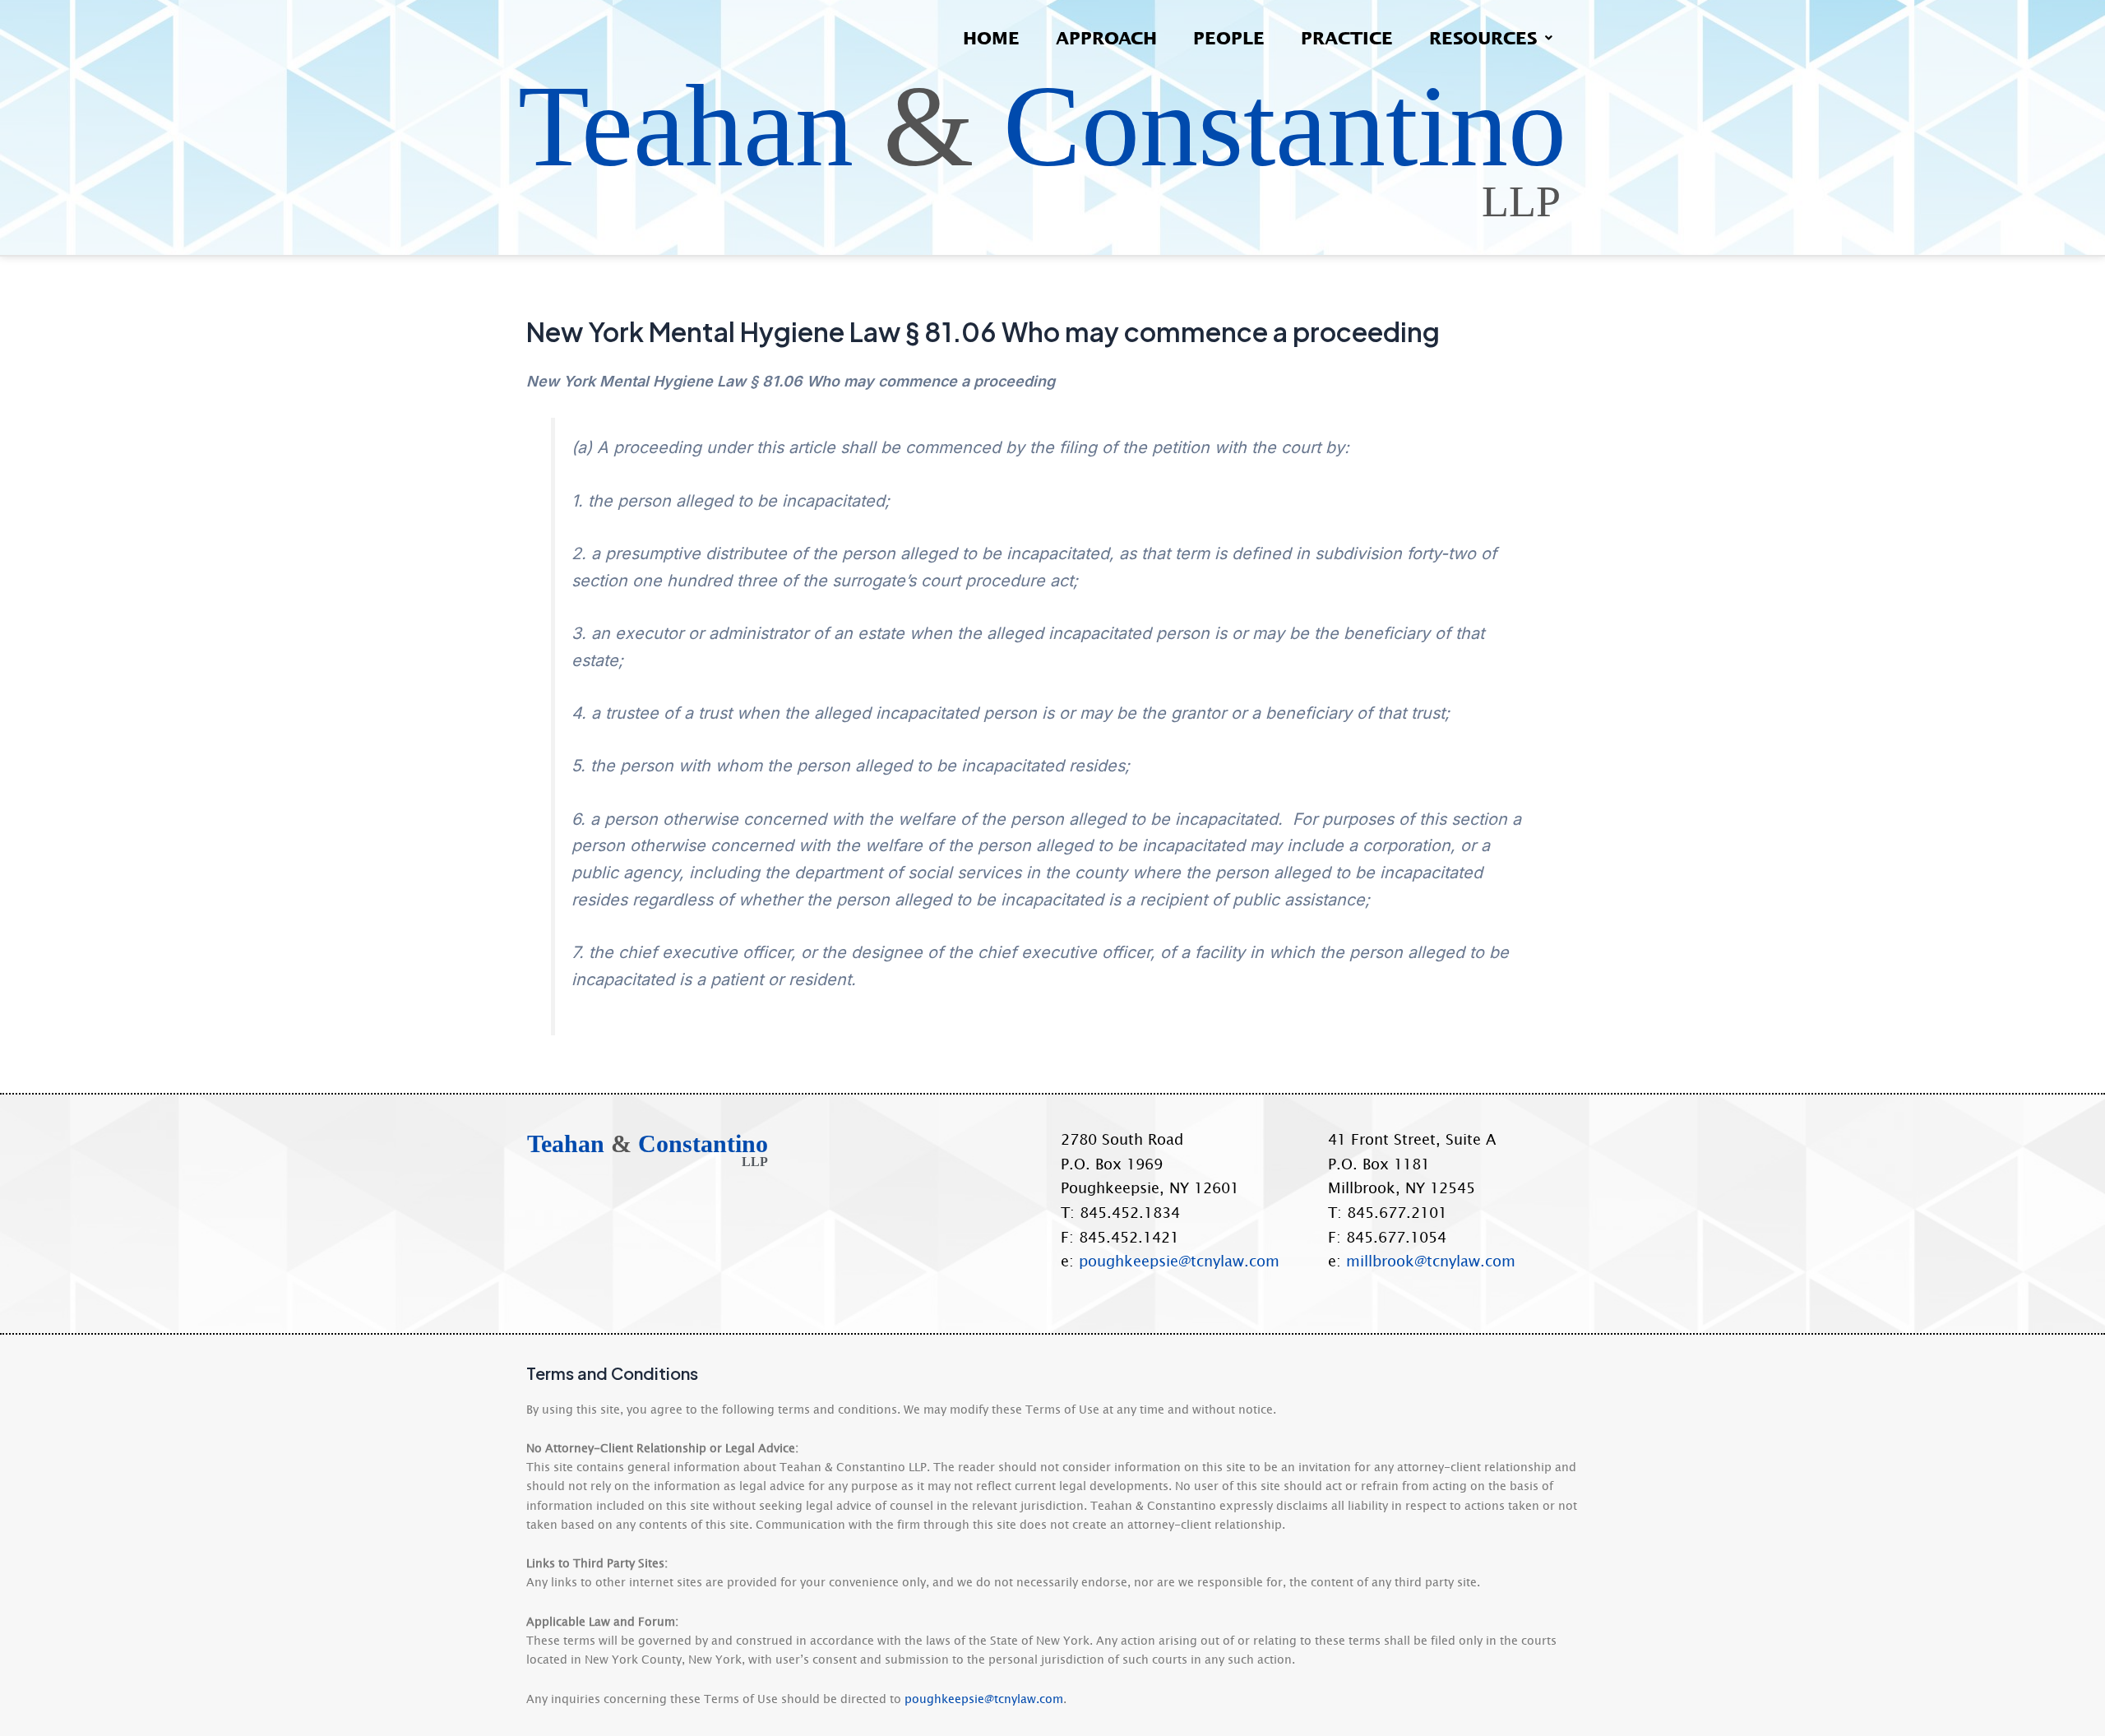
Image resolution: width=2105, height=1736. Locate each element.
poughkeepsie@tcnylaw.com (1179, 1261)
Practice (1347, 37)
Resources (1483, 37)
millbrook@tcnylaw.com (1431, 1261)
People (1229, 37)
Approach (1106, 37)
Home (991, 37)
